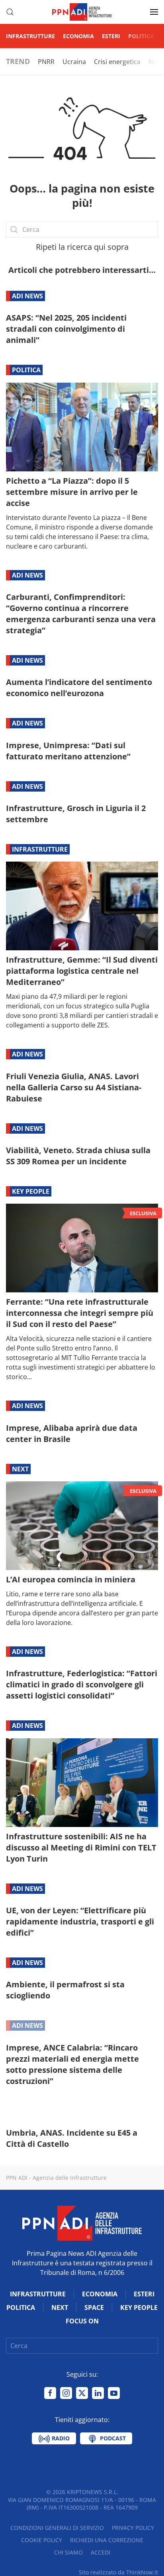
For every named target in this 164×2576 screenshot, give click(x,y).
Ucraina (74, 62)
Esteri (111, 36)
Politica (141, 36)
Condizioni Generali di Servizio (57, 2528)
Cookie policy (42, 2540)
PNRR (46, 62)
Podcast (112, 2438)
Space (94, 2308)
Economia (78, 36)
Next (20, 1469)
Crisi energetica (117, 62)
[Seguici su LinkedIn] (98, 2393)
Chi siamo (68, 2552)
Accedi (101, 2552)
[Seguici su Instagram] (66, 2393)
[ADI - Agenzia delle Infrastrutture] (82, 2222)
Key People (31, 1191)
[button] (10, 12)
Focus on (82, 2321)
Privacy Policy (133, 2528)
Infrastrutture (30, 36)
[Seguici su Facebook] (50, 2393)
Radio (60, 2438)
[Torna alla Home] (82, 12)
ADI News (27, 296)
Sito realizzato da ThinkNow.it (118, 2572)
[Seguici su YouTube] (114, 2393)
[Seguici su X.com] (82, 2393)
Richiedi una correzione (107, 2540)
